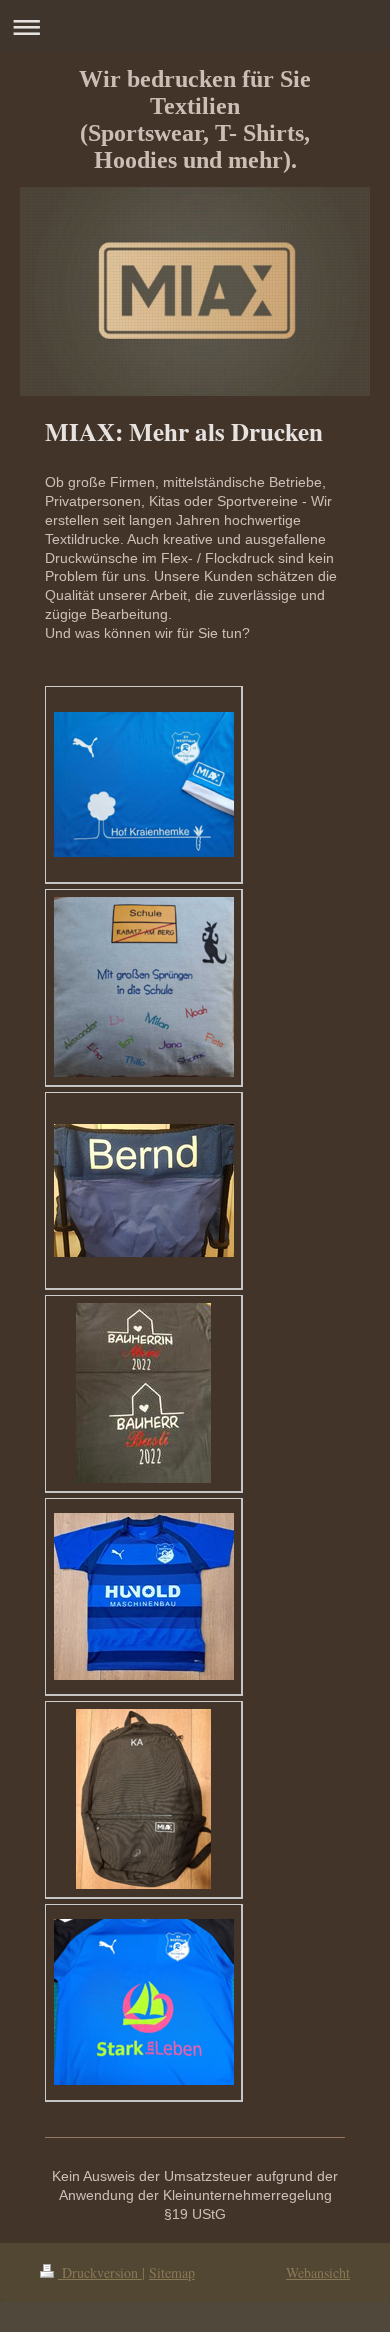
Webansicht (318, 2272)
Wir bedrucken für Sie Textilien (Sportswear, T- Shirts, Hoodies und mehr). (195, 119)
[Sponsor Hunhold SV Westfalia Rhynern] (144, 1596)
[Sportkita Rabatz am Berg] (144, 987)
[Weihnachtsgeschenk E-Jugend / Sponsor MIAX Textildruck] (143, 1799)
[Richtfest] (143, 1393)
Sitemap (172, 2272)
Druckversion (100, 2272)
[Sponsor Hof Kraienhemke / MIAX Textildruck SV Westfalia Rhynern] (144, 784)
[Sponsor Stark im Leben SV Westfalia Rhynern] (144, 2002)
